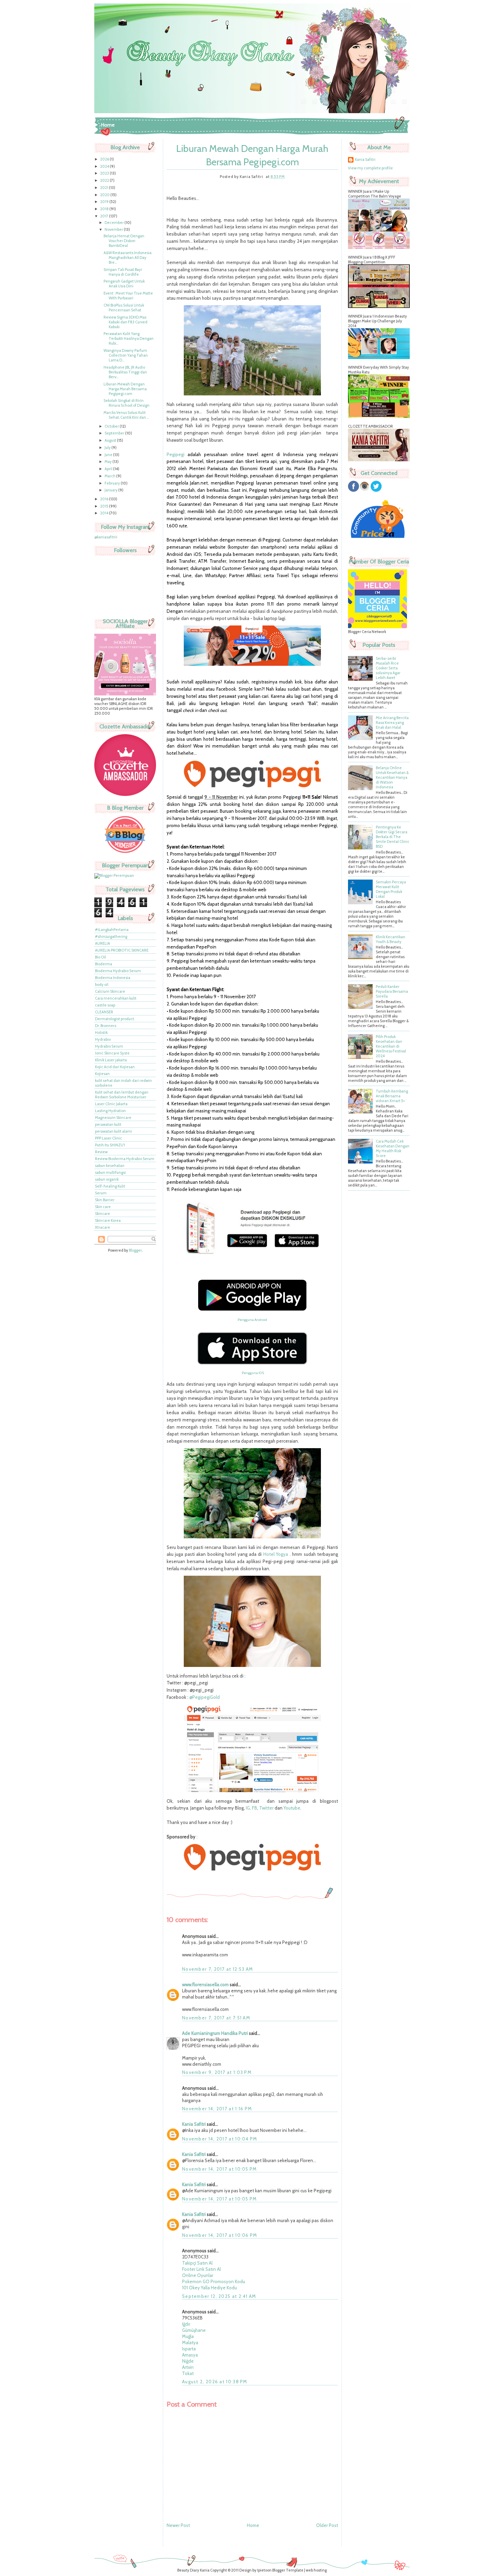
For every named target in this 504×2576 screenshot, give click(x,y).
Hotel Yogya (276, 1554)
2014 (105, 513)
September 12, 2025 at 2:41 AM (219, 2296)
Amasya (190, 2355)
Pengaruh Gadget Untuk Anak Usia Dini (124, 284)
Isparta (189, 2349)
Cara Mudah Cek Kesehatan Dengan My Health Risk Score (393, 1148)
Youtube (292, 1808)
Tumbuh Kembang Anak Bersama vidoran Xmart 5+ (392, 1096)
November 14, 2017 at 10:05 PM (220, 2169)
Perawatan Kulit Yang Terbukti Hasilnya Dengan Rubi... (129, 338)
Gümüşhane (194, 2330)
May (109, 462)
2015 (105, 506)
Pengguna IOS (253, 1373)
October (112, 426)
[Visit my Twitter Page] (376, 490)
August (111, 440)
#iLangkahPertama (112, 930)
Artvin (188, 2367)
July (108, 448)
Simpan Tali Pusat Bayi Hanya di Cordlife (123, 272)
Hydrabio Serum (109, 1046)
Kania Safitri (194, 2124)
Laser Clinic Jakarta (111, 1104)
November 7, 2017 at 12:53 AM (218, 1969)
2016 (105, 499)
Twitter (266, 1808)
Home (108, 125)
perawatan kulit (108, 1124)
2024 (105, 166)
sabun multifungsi (110, 1172)
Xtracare (103, 1227)
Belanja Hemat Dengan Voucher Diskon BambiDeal (124, 241)
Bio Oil (100, 957)
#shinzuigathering (111, 937)
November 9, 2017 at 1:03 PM (217, 2072)
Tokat (188, 2373)
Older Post (327, 2525)
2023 (105, 173)
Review (101, 1152)
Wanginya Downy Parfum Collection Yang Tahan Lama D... (126, 355)
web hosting (316, 2570)
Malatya (190, 2342)
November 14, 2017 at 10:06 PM (220, 2235)
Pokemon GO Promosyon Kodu (214, 2281)
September (115, 433)
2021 (105, 188)
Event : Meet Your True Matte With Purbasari (128, 296)
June (109, 455)
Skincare (103, 1214)
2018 (105, 209)
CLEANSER (104, 1012)
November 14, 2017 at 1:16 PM (217, 2109)
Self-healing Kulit (110, 1186)
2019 (105, 202)
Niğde (188, 2361)
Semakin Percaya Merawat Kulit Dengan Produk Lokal (391, 889)
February (113, 483)
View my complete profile (370, 168)
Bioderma (104, 964)
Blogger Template (288, 2570)
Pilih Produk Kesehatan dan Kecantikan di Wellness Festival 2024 (391, 1046)
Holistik (101, 1033)
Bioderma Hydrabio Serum (118, 971)
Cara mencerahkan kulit (116, 998)
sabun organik (107, 1179)
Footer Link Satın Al (201, 2269)
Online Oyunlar (198, 2275)
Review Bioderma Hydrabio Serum (125, 1159)
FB (255, 1808)
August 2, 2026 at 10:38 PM (215, 2382)
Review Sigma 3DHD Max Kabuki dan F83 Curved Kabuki (125, 322)
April (109, 469)
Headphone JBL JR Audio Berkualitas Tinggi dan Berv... (125, 372)
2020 (105, 195)
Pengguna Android (252, 1320)
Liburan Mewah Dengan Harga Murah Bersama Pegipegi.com (125, 389)
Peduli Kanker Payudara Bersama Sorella (392, 991)
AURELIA (103, 943)
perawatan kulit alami (113, 1131)
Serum (101, 1193)
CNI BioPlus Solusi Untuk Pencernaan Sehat (124, 308)
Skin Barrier (105, 1200)
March (110, 476)
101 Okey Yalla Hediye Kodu (209, 2288)
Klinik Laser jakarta (111, 1060)
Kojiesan (102, 1074)
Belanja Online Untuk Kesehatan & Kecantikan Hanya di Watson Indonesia (392, 777)
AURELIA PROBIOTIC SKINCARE (122, 950)
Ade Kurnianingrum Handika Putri (215, 2033)
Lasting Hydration (110, 1111)
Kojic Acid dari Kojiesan (115, 1067)
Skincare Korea (108, 1220)
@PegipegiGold (205, 1697)
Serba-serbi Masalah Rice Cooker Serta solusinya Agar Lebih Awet (388, 668)
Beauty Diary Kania (193, 2570)
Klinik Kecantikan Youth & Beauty (391, 939)
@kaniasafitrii (106, 537)
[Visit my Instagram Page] (364, 490)
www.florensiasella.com (205, 1984)
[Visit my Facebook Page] (353, 490)
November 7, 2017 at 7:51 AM (216, 2018)
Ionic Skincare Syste (112, 1053)
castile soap (105, 1005)
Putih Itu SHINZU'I (110, 1145)
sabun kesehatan (110, 1166)
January (111, 490)
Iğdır (186, 2324)
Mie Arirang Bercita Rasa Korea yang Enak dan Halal (392, 723)
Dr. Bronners (106, 1026)
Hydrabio (103, 1039)
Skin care (103, 1207)
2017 (105, 216)
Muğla (188, 2336)
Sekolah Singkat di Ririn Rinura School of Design (127, 403)
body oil (102, 985)
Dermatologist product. (115, 1019)
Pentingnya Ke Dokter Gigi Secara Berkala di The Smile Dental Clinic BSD (393, 837)
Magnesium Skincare (113, 1118)
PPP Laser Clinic (109, 1138)
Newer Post (178, 2525)
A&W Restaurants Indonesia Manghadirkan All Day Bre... (128, 258)
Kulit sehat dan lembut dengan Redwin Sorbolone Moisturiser (122, 1095)
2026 (105, 159)
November (114, 229)
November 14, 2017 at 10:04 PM (220, 2139)
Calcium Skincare (110, 991)
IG (248, 1808)
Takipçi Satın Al (197, 2263)
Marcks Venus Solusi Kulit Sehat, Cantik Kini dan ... (126, 415)
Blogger (135, 1250)
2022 (105, 180)
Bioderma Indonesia (113, 978)
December (115, 223)
